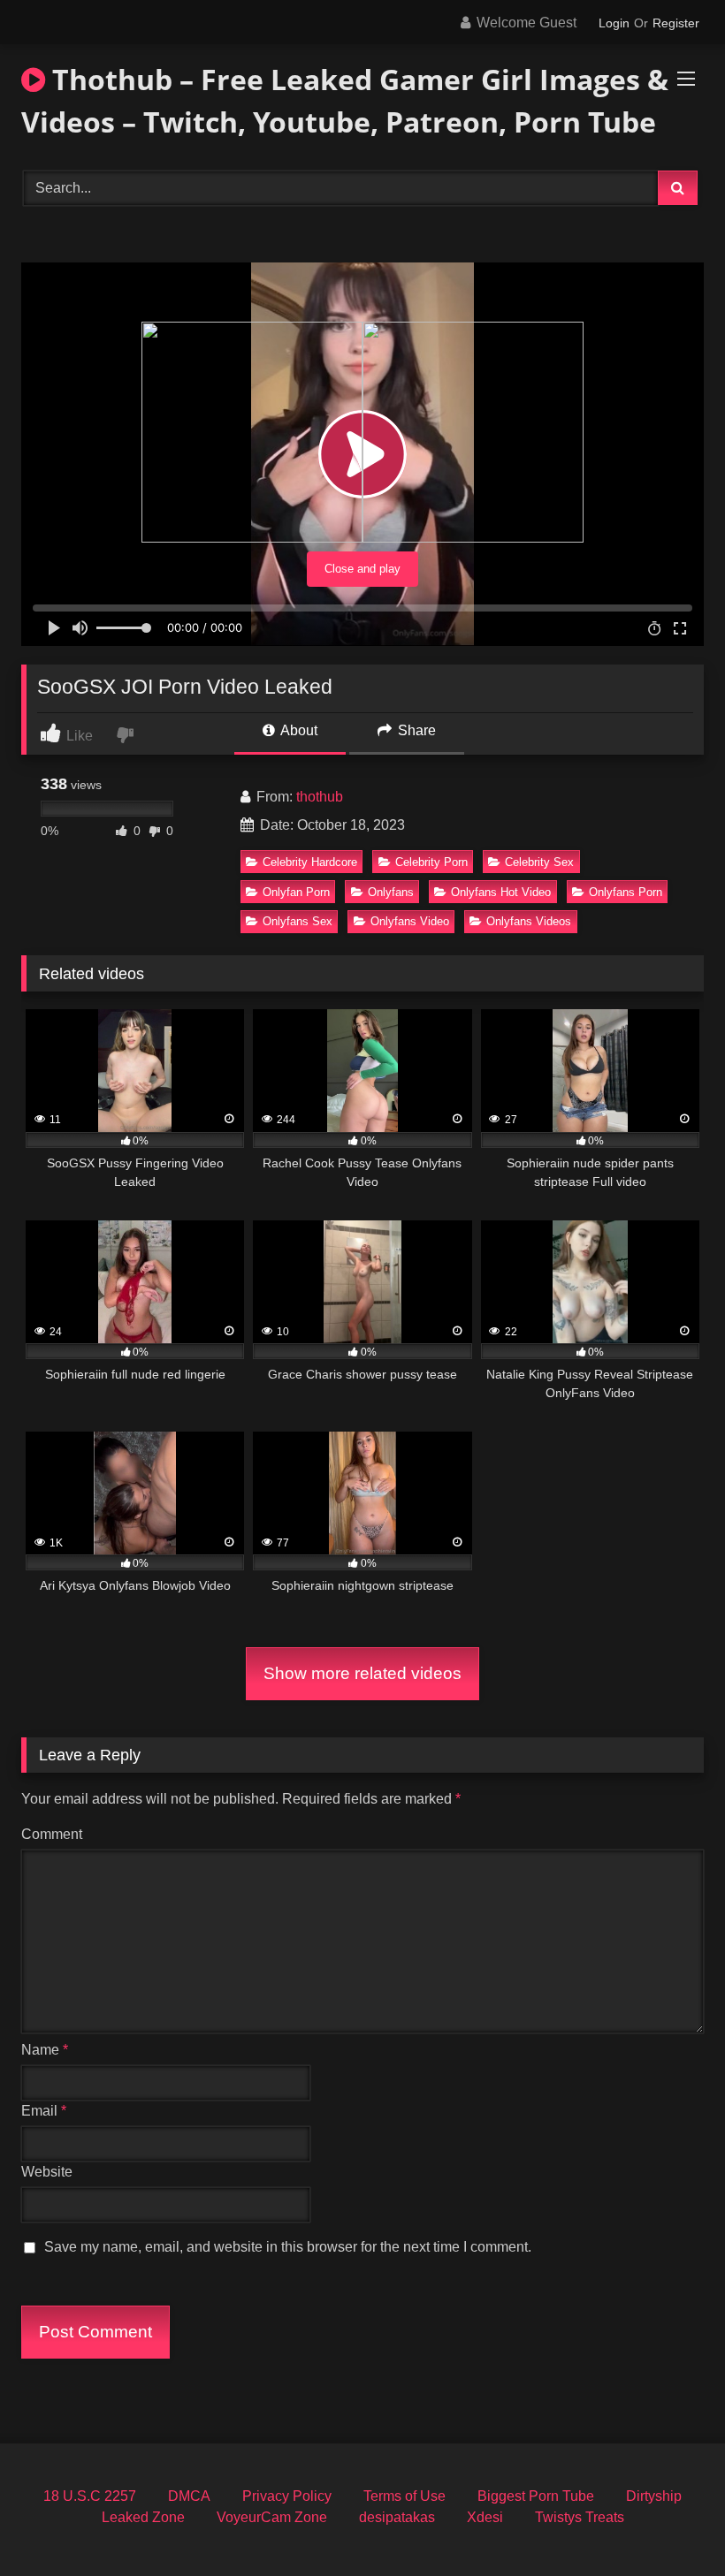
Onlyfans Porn (626, 892)
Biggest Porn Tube (536, 2496)
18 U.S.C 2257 (90, 2496)
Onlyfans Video (410, 921)
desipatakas (397, 2517)
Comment (52, 1834)
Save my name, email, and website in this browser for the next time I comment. (288, 2247)
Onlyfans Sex (298, 921)
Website (47, 2172)
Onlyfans (391, 892)
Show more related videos (362, 1673)
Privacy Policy (287, 2496)
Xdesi (485, 2517)
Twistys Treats (580, 2517)
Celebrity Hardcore (310, 862)
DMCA (189, 2496)
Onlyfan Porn (296, 892)
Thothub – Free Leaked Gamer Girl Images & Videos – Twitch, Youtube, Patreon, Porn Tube (345, 100)
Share (415, 730)
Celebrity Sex (539, 862)
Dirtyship (654, 2496)
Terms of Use (404, 2496)
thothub (320, 797)
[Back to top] (670, 2523)
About (298, 730)
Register (676, 23)
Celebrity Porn (431, 862)
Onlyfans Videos (529, 921)
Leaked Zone (143, 2517)
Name (45, 2050)
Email (44, 2111)
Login (614, 23)
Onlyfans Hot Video (501, 892)
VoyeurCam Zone (272, 2517)
